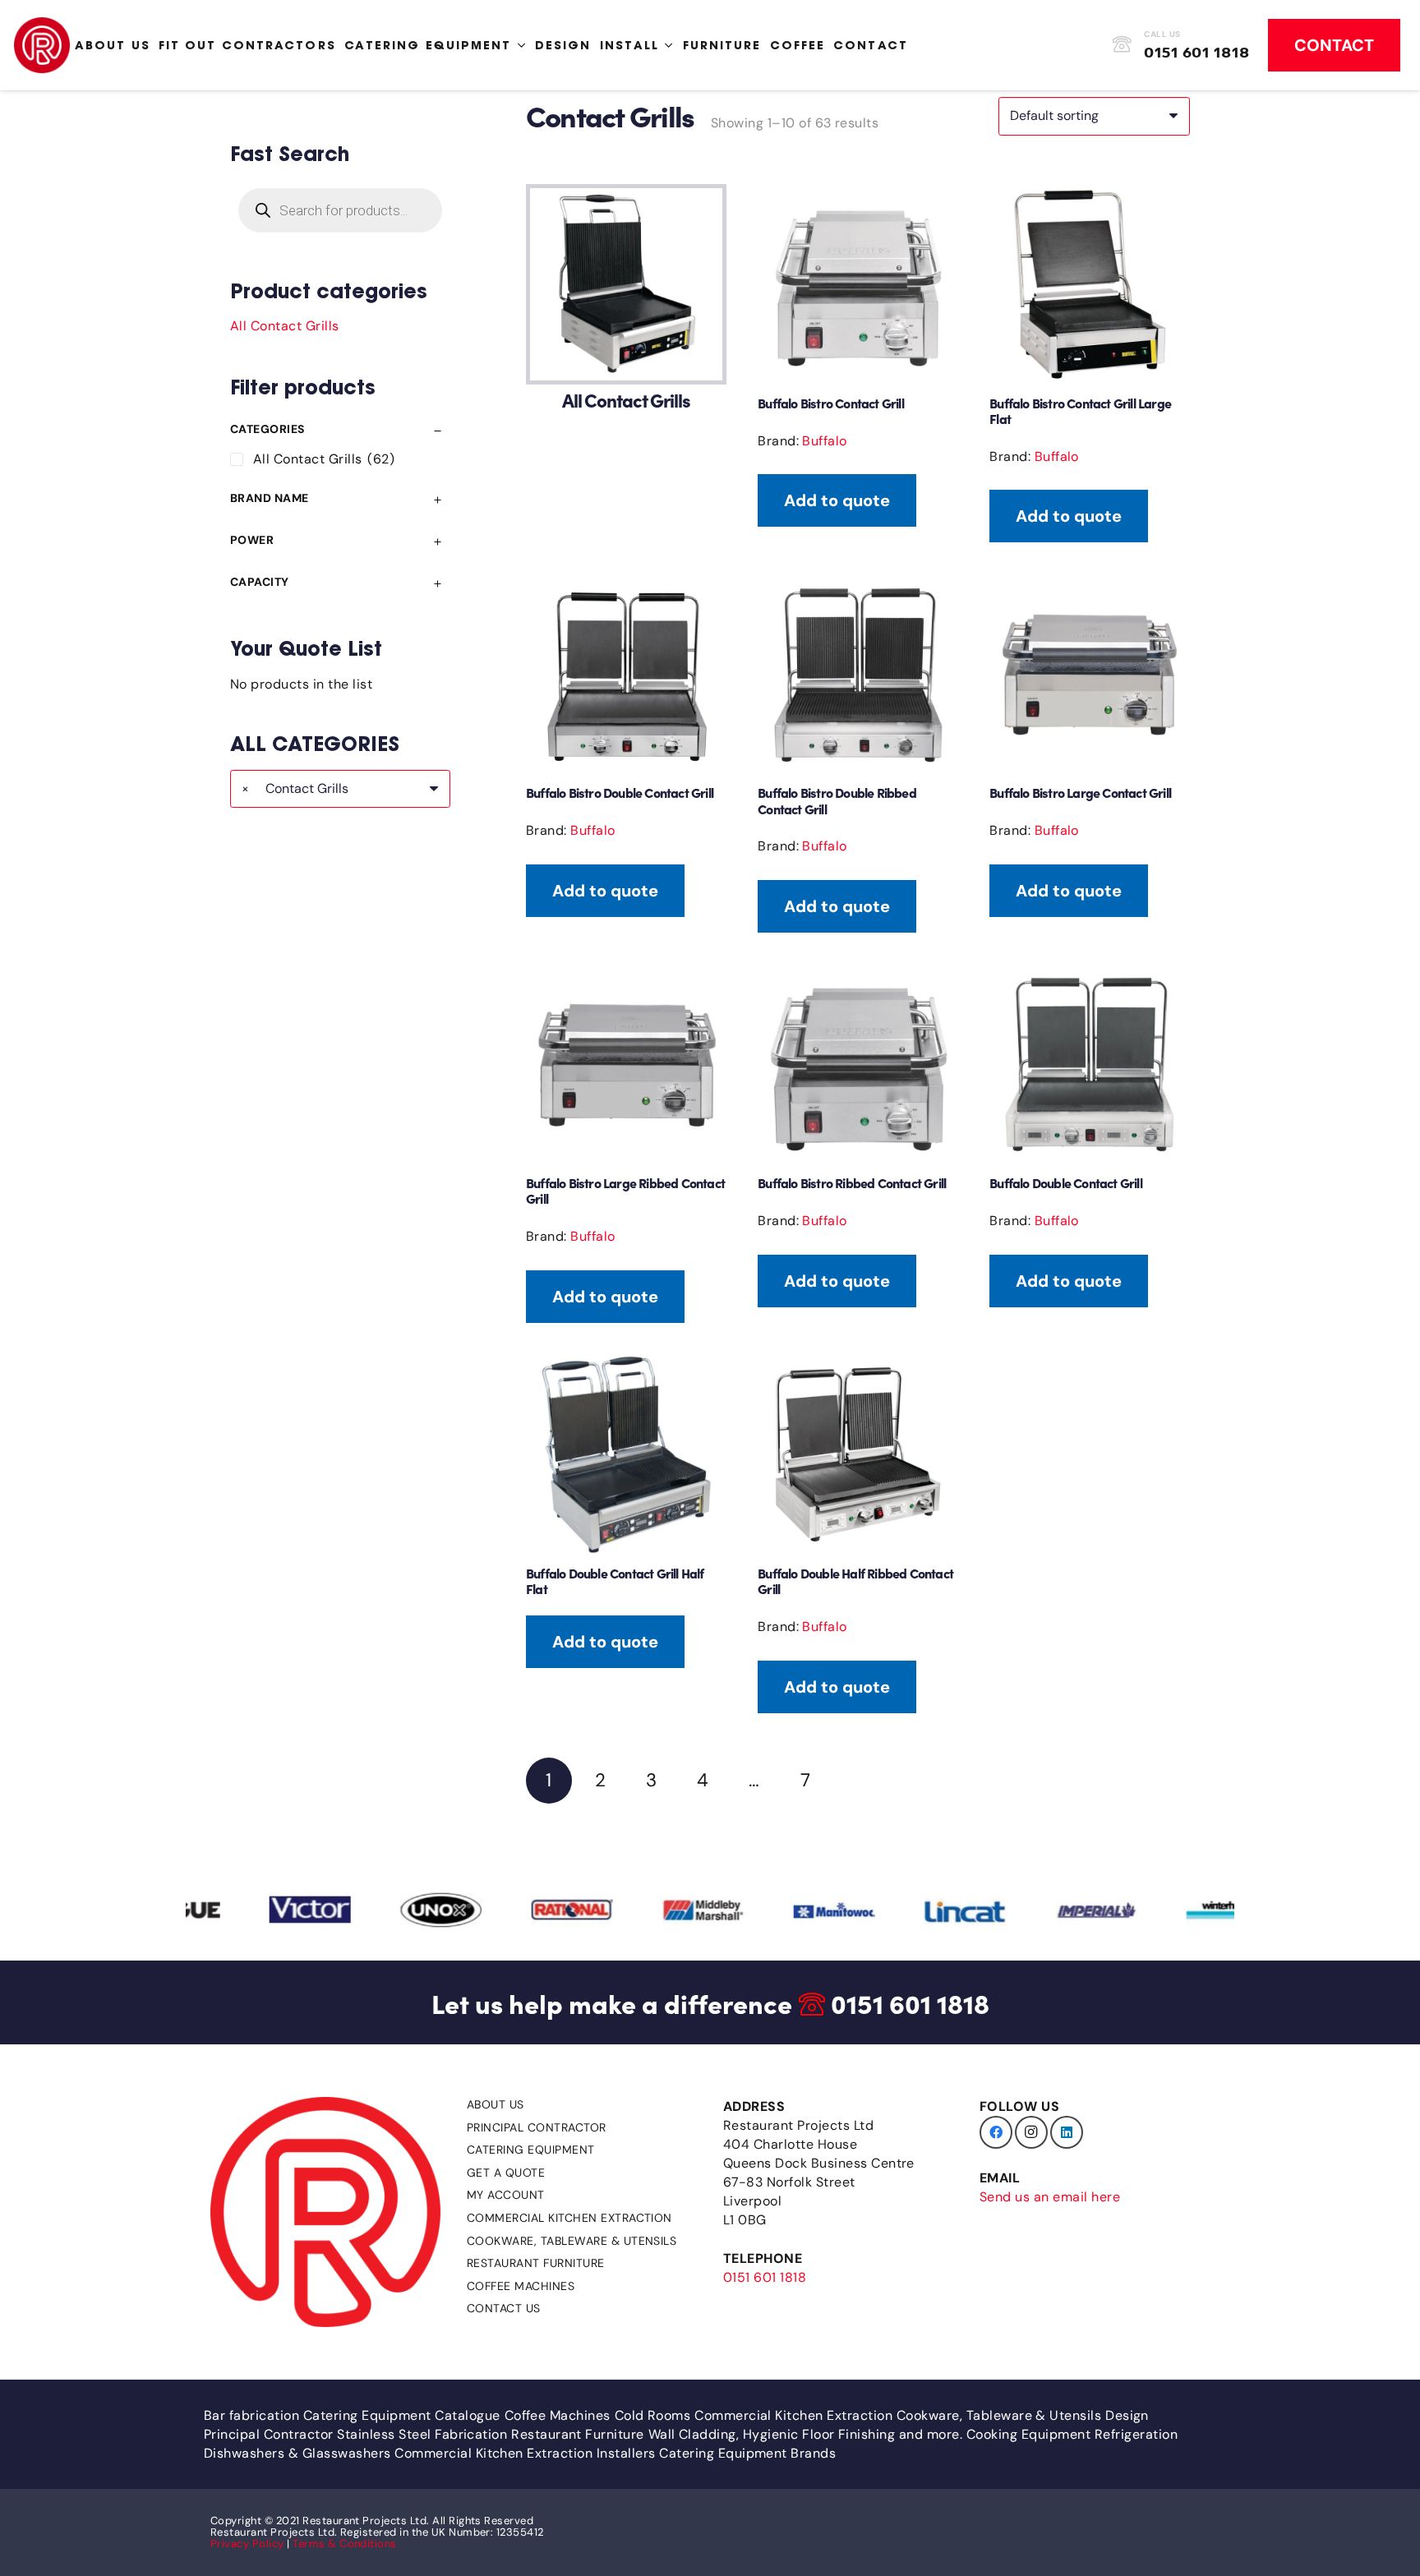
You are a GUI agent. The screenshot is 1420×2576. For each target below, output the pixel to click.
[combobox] (340, 789)
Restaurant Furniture (536, 2263)
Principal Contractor (537, 2127)
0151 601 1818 (910, 2002)
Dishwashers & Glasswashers (297, 2453)
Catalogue (467, 2415)
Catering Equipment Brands (747, 2453)
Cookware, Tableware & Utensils (572, 2241)
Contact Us (504, 2308)
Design (1127, 2415)
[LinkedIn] (1067, 2132)
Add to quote (837, 500)
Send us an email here (1050, 2197)
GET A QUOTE (506, 2173)
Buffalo (824, 441)
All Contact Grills (285, 326)
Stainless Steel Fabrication (422, 2434)
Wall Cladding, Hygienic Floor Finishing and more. (806, 2434)
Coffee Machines (521, 2286)
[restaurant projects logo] (42, 45)
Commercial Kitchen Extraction (569, 2218)
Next (856, 1781)
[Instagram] (1031, 2132)
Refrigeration (1136, 2434)
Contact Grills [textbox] (295, 788)
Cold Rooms (653, 2415)
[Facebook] (996, 2132)
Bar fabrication (251, 2415)
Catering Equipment (531, 2150)
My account (506, 2195)
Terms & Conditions (345, 2544)
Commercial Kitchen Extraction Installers (525, 2453)
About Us (496, 2104)
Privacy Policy (247, 2544)
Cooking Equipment (1028, 2434)
